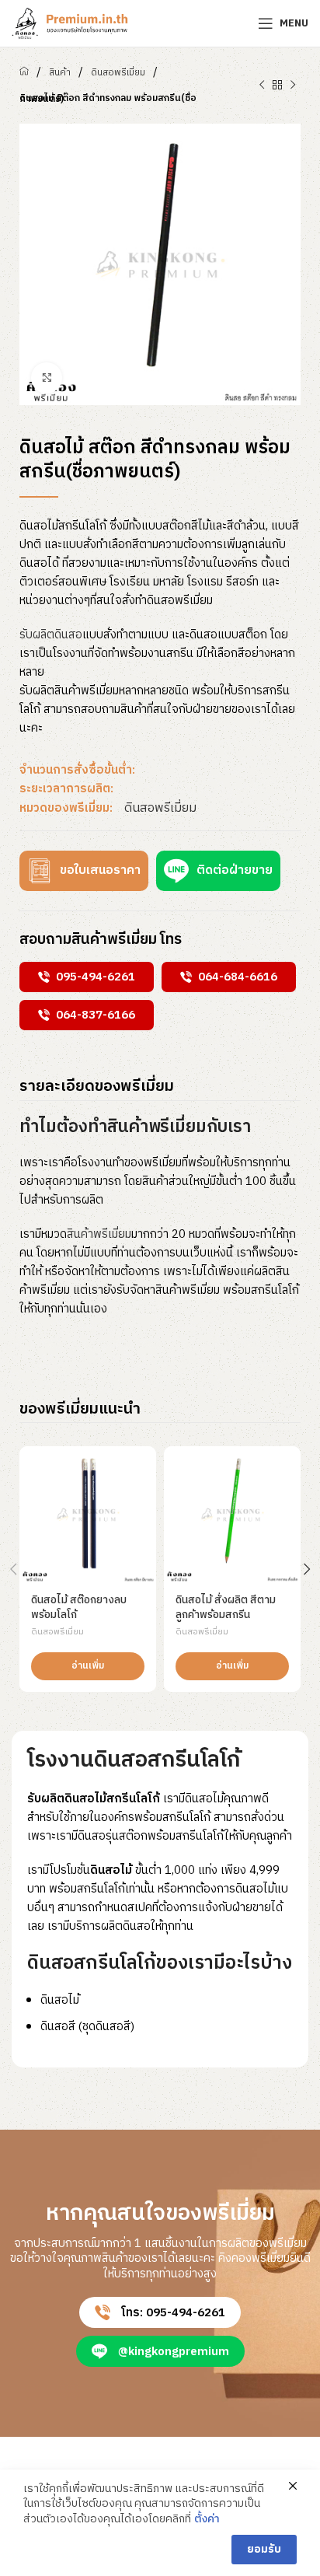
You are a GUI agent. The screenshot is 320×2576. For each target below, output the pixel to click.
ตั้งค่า (207, 2519)
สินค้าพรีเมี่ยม (99, 1234)
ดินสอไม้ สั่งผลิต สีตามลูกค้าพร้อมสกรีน (226, 1608)
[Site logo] (70, 23)
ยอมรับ (264, 2549)
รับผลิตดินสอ (51, 635)
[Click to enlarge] (47, 378)
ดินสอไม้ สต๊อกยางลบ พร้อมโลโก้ (79, 1608)
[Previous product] (262, 86)
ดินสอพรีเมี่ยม (118, 73)
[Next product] (293, 86)
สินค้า (60, 73)
